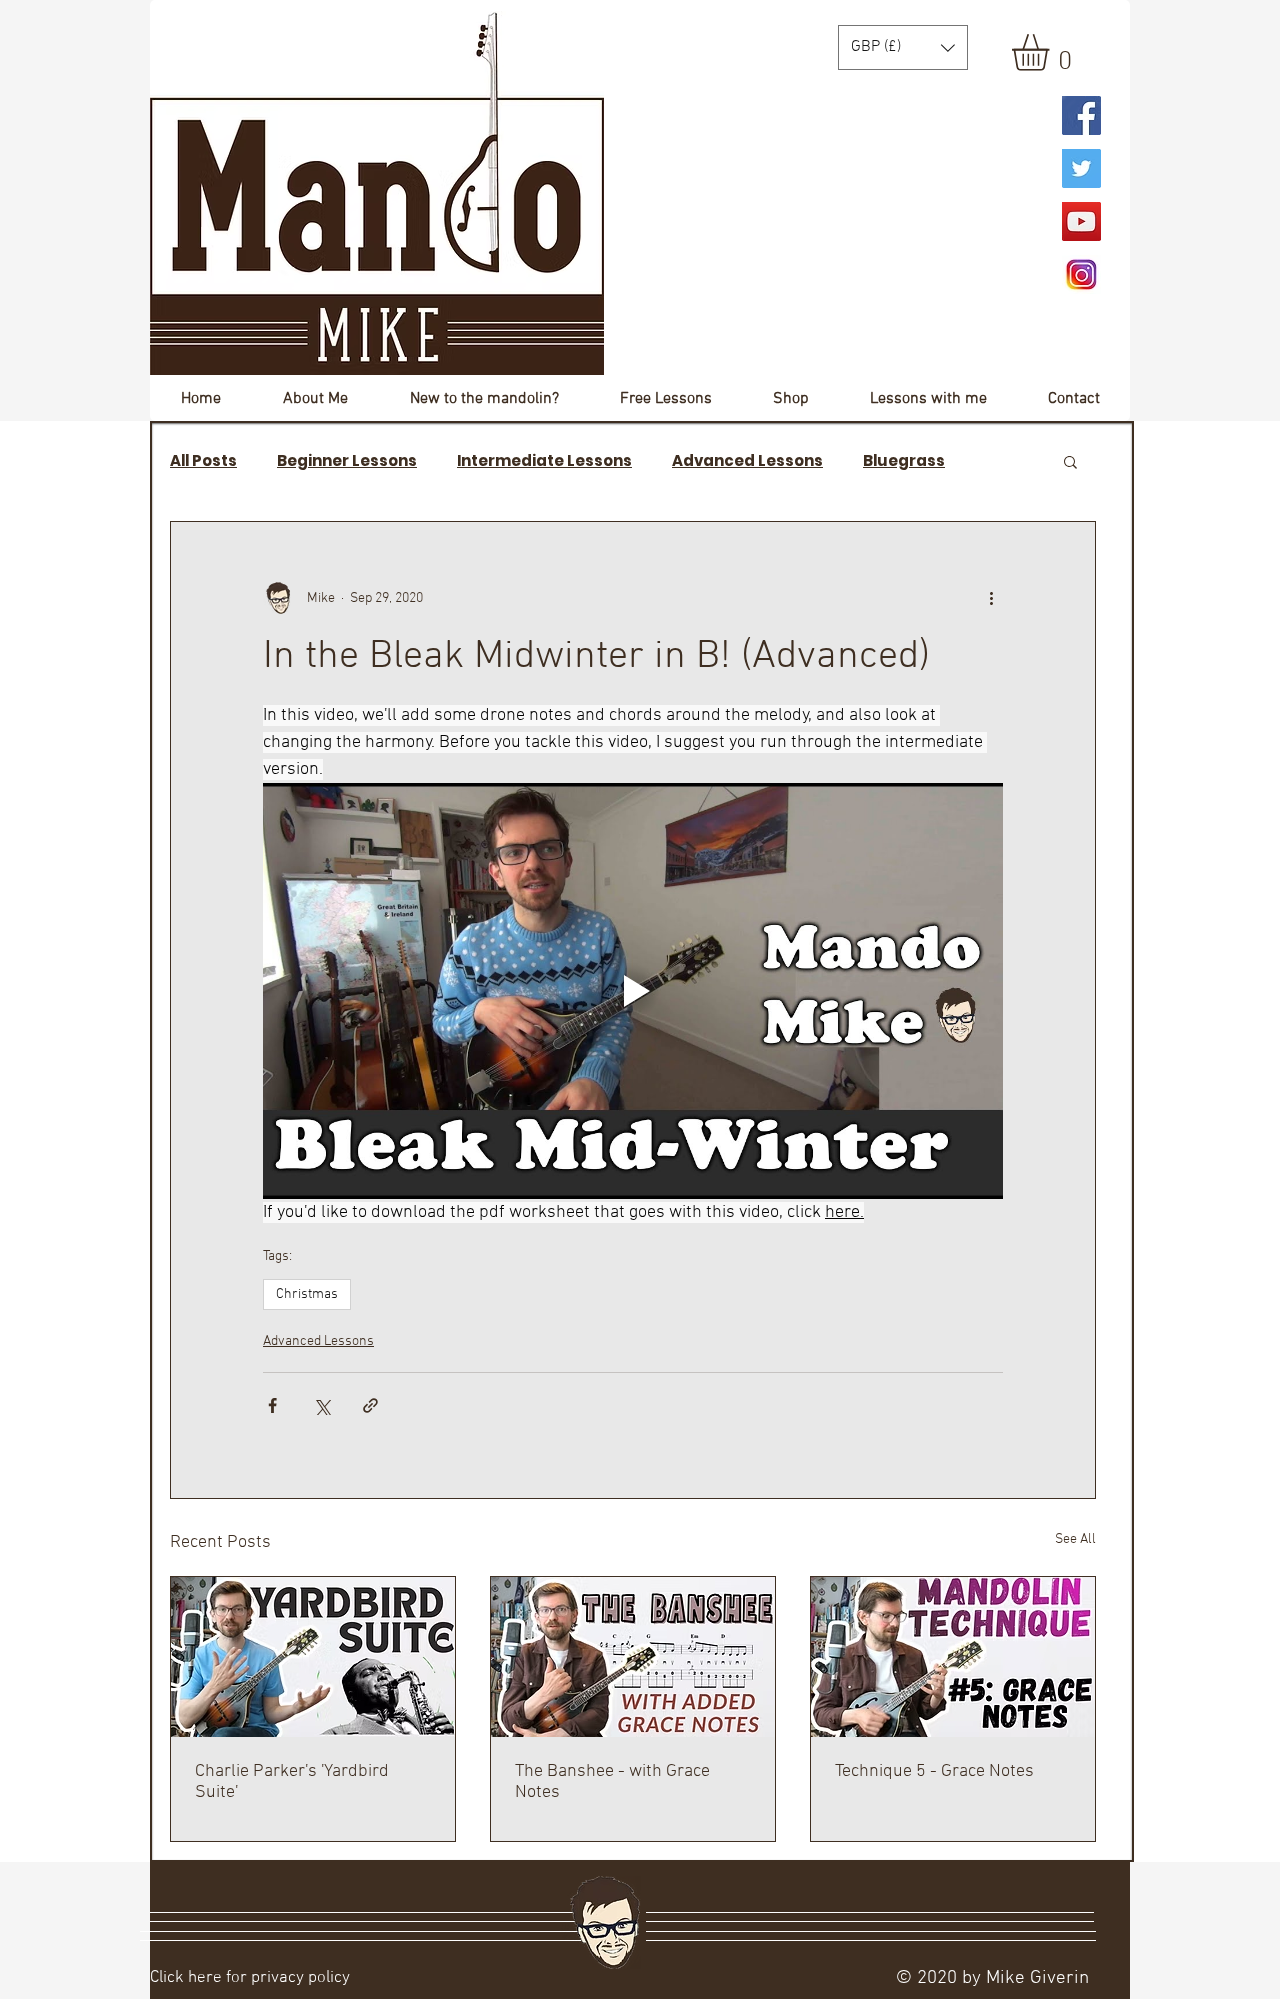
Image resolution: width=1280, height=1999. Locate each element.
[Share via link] (370, 1405)
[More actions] (991, 598)
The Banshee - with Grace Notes (612, 1782)
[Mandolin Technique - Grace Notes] (953, 1657)
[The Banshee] (633, 1657)
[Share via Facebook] (272, 1405)
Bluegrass (904, 461)
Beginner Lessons (347, 461)
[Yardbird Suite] (313, 1657)
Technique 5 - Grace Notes (934, 1771)
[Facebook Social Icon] (1081, 115)
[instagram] (1081, 274)
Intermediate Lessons (544, 461)
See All (1075, 1539)
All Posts (203, 461)
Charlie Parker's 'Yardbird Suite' (292, 1782)
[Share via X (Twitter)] (321, 1405)
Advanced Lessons (747, 461)
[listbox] (903, 47)
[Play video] (633, 991)
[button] (1052, 52)
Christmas (307, 1294)
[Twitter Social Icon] (1081, 168)
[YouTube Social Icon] (1081, 221)
